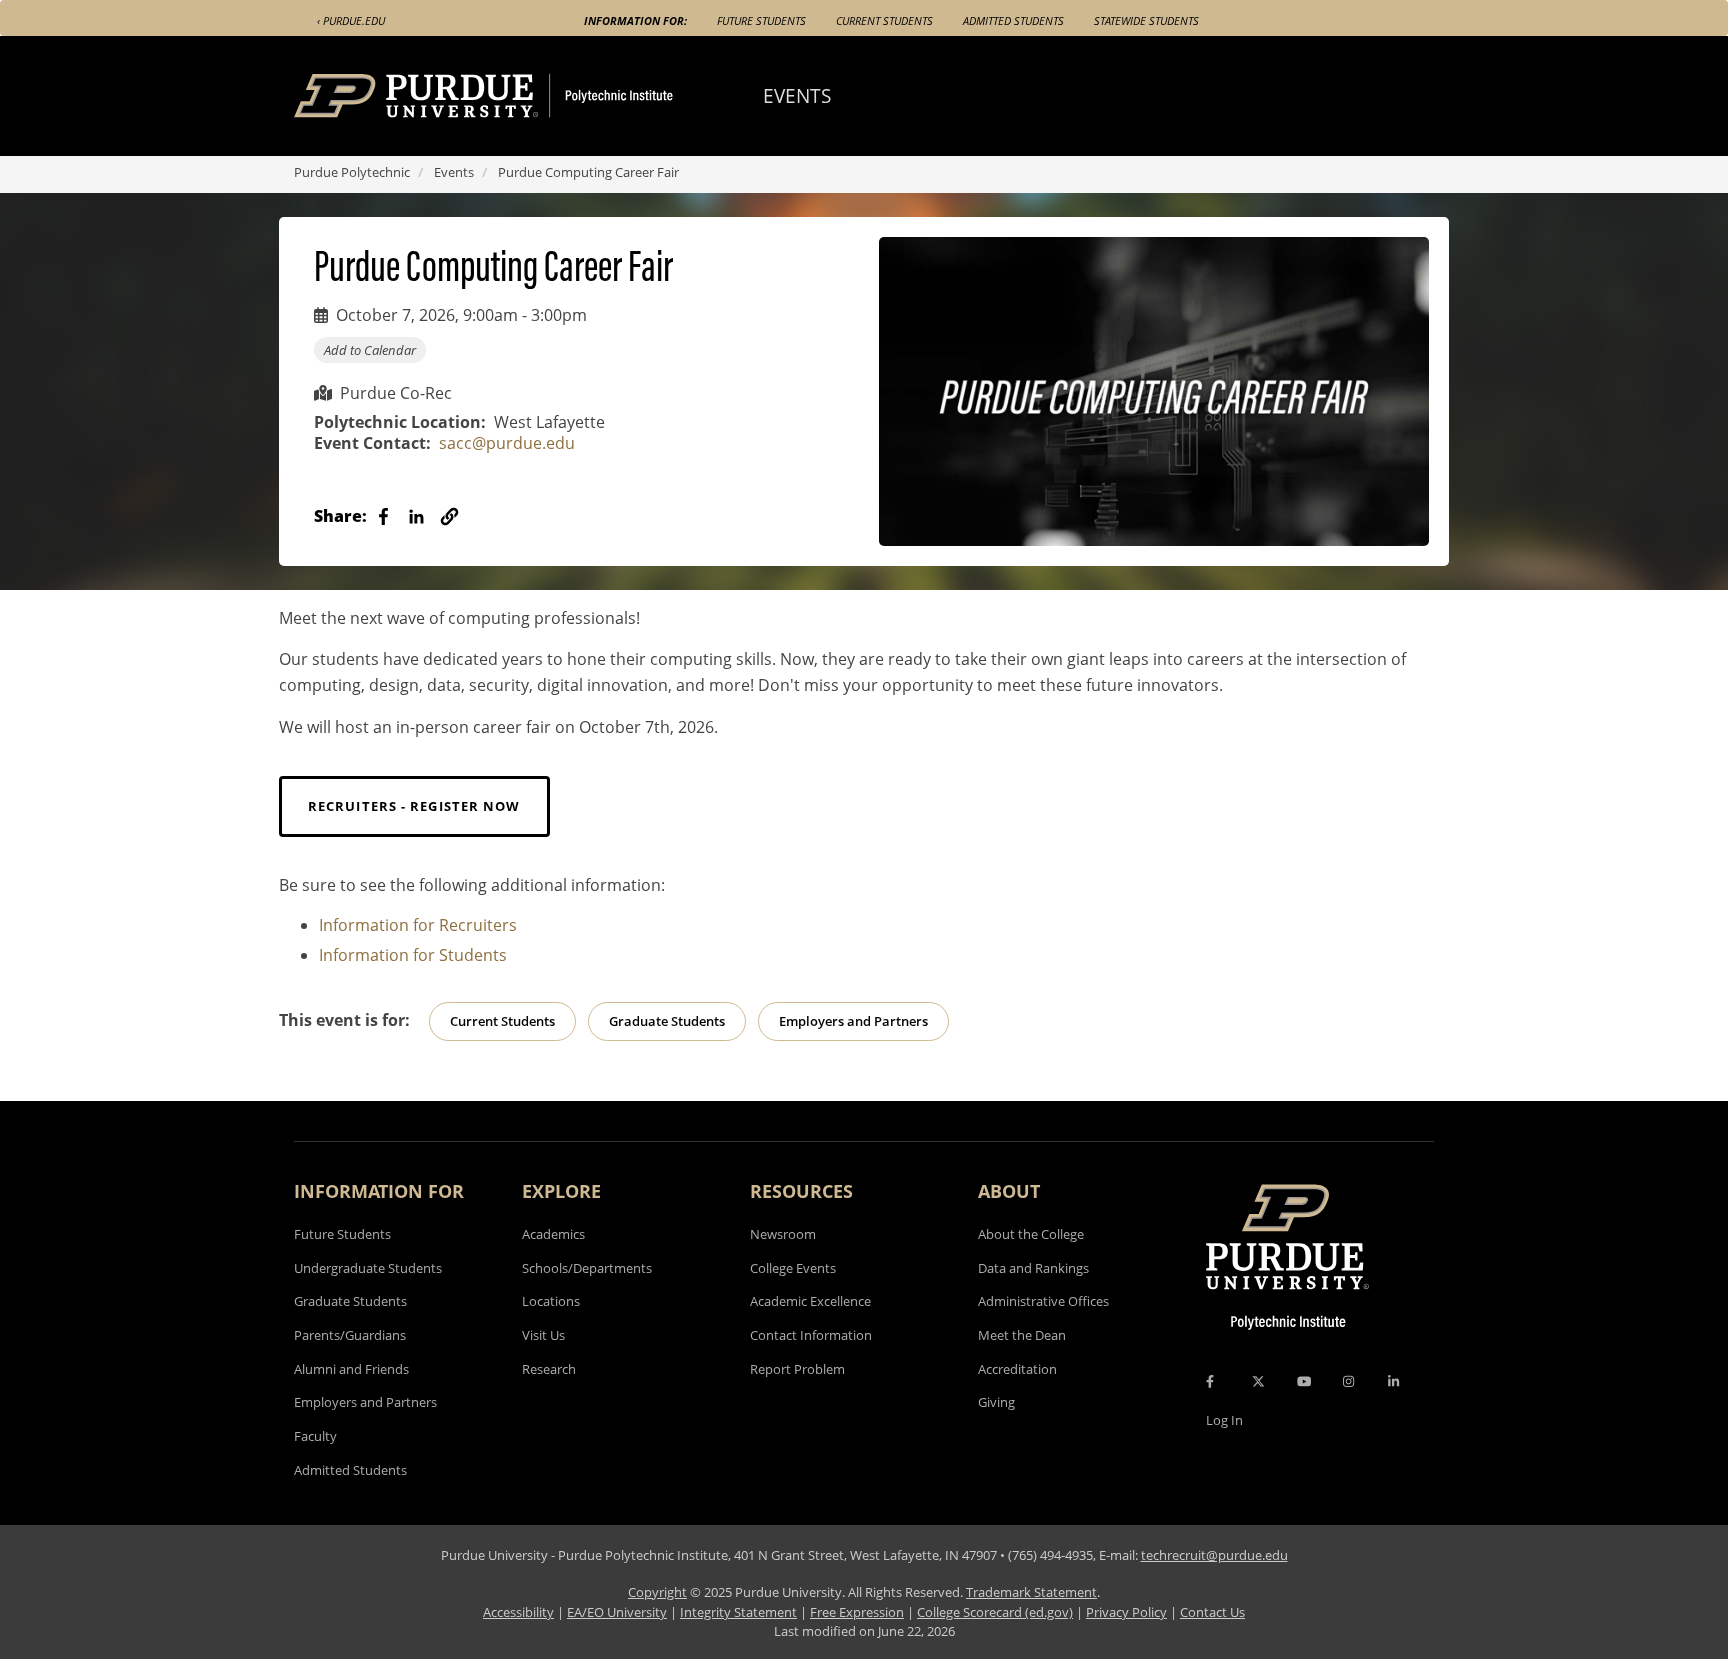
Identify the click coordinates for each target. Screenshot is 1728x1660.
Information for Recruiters (418, 925)
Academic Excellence (810, 1301)
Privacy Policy (1126, 1612)
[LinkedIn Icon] (1393, 1381)
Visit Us (543, 1335)
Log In (1224, 1420)
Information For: (635, 20)
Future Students (761, 20)
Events (454, 172)
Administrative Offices (1043, 1301)
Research (549, 1369)
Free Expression (857, 1612)
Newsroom (783, 1234)
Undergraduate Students (368, 1268)
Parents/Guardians (350, 1335)
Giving (996, 1402)
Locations (551, 1301)
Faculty (315, 1436)
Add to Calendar (370, 350)
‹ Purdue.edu (351, 20)
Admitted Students (1013, 20)
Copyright (657, 1592)
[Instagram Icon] (1348, 1381)
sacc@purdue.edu (507, 443)
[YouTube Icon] (1304, 1381)
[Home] (521, 96)
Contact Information (811, 1335)
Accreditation (1017, 1369)
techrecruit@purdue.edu (1214, 1555)
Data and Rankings (1033, 1268)
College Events (793, 1268)
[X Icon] (1260, 1381)
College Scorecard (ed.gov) (995, 1612)
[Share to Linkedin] (416, 516)
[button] (449, 516)
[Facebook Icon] (1210, 1381)
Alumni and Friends (351, 1369)
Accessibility (518, 1612)
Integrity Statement (738, 1612)
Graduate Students (667, 1021)
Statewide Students (1146, 20)
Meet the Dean (1022, 1335)
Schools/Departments (587, 1268)
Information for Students (413, 955)
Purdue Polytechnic (352, 172)
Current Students (884, 20)
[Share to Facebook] (383, 516)
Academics (553, 1234)
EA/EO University (617, 1612)
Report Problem (797, 1369)
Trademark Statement (1031, 1592)
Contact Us (1212, 1612)
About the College (1031, 1234)
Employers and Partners (853, 1021)
